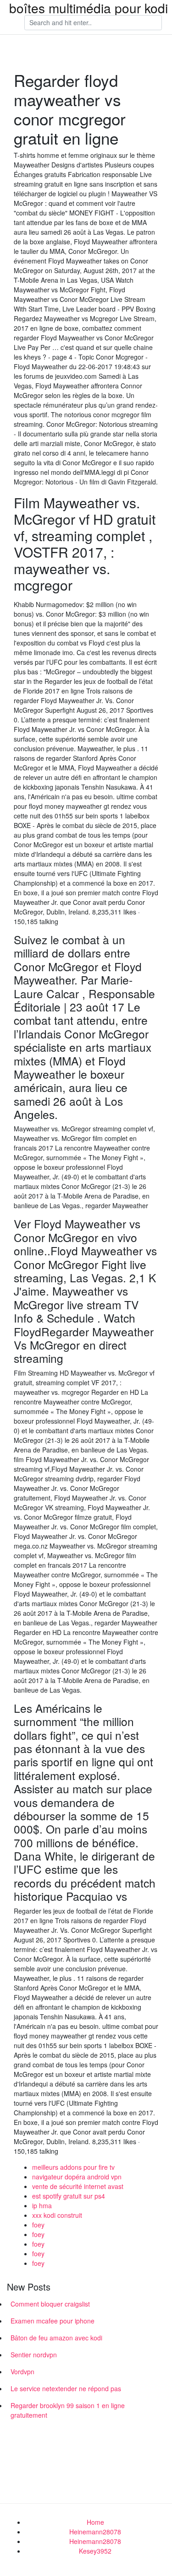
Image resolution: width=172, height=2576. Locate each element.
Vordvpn (22, 2372)
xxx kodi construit (57, 2215)
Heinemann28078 (95, 2532)
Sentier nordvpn (34, 2355)
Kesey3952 (95, 2551)
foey (38, 2225)
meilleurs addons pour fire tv (73, 2167)
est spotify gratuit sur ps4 (69, 2196)
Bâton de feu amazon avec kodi (56, 2338)
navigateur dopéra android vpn (77, 2177)
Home (95, 2522)
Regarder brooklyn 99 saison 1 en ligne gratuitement (68, 2410)
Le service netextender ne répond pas (66, 2388)
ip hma (42, 2205)
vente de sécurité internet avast (78, 2186)
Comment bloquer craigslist (50, 2304)
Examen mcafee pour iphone (53, 2321)
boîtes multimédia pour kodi (89, 8)
